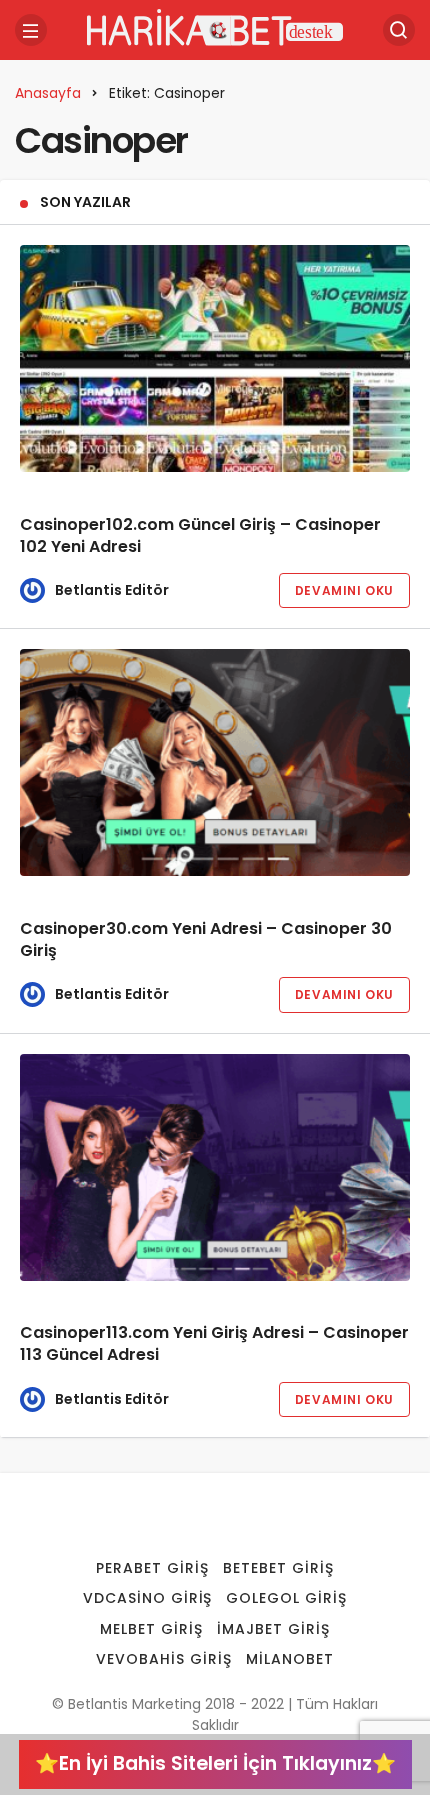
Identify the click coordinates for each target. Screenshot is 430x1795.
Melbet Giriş (151, 1629)
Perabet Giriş (152, 1568)
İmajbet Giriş (273, 1629)
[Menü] (31, 30)
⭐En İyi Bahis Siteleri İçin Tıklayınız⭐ (215, 1763)
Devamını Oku (344, 590)
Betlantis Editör (112, 590)
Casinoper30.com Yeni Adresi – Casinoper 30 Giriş (206, 939)
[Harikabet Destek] (215, 28)
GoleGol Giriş (286, 1598)
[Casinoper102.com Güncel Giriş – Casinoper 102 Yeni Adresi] (215, 358)
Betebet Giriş (278, 1568)
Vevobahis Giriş (164, 1659)
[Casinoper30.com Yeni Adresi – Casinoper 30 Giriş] (215, 762)
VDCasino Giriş (148, 1598)
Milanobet (290, 1659)
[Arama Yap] (399, 30)
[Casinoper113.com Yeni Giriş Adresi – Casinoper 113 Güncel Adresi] (215, 1167)
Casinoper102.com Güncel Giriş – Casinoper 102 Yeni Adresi (200, 535)
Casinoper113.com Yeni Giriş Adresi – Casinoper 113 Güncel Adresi (214, 1344)
